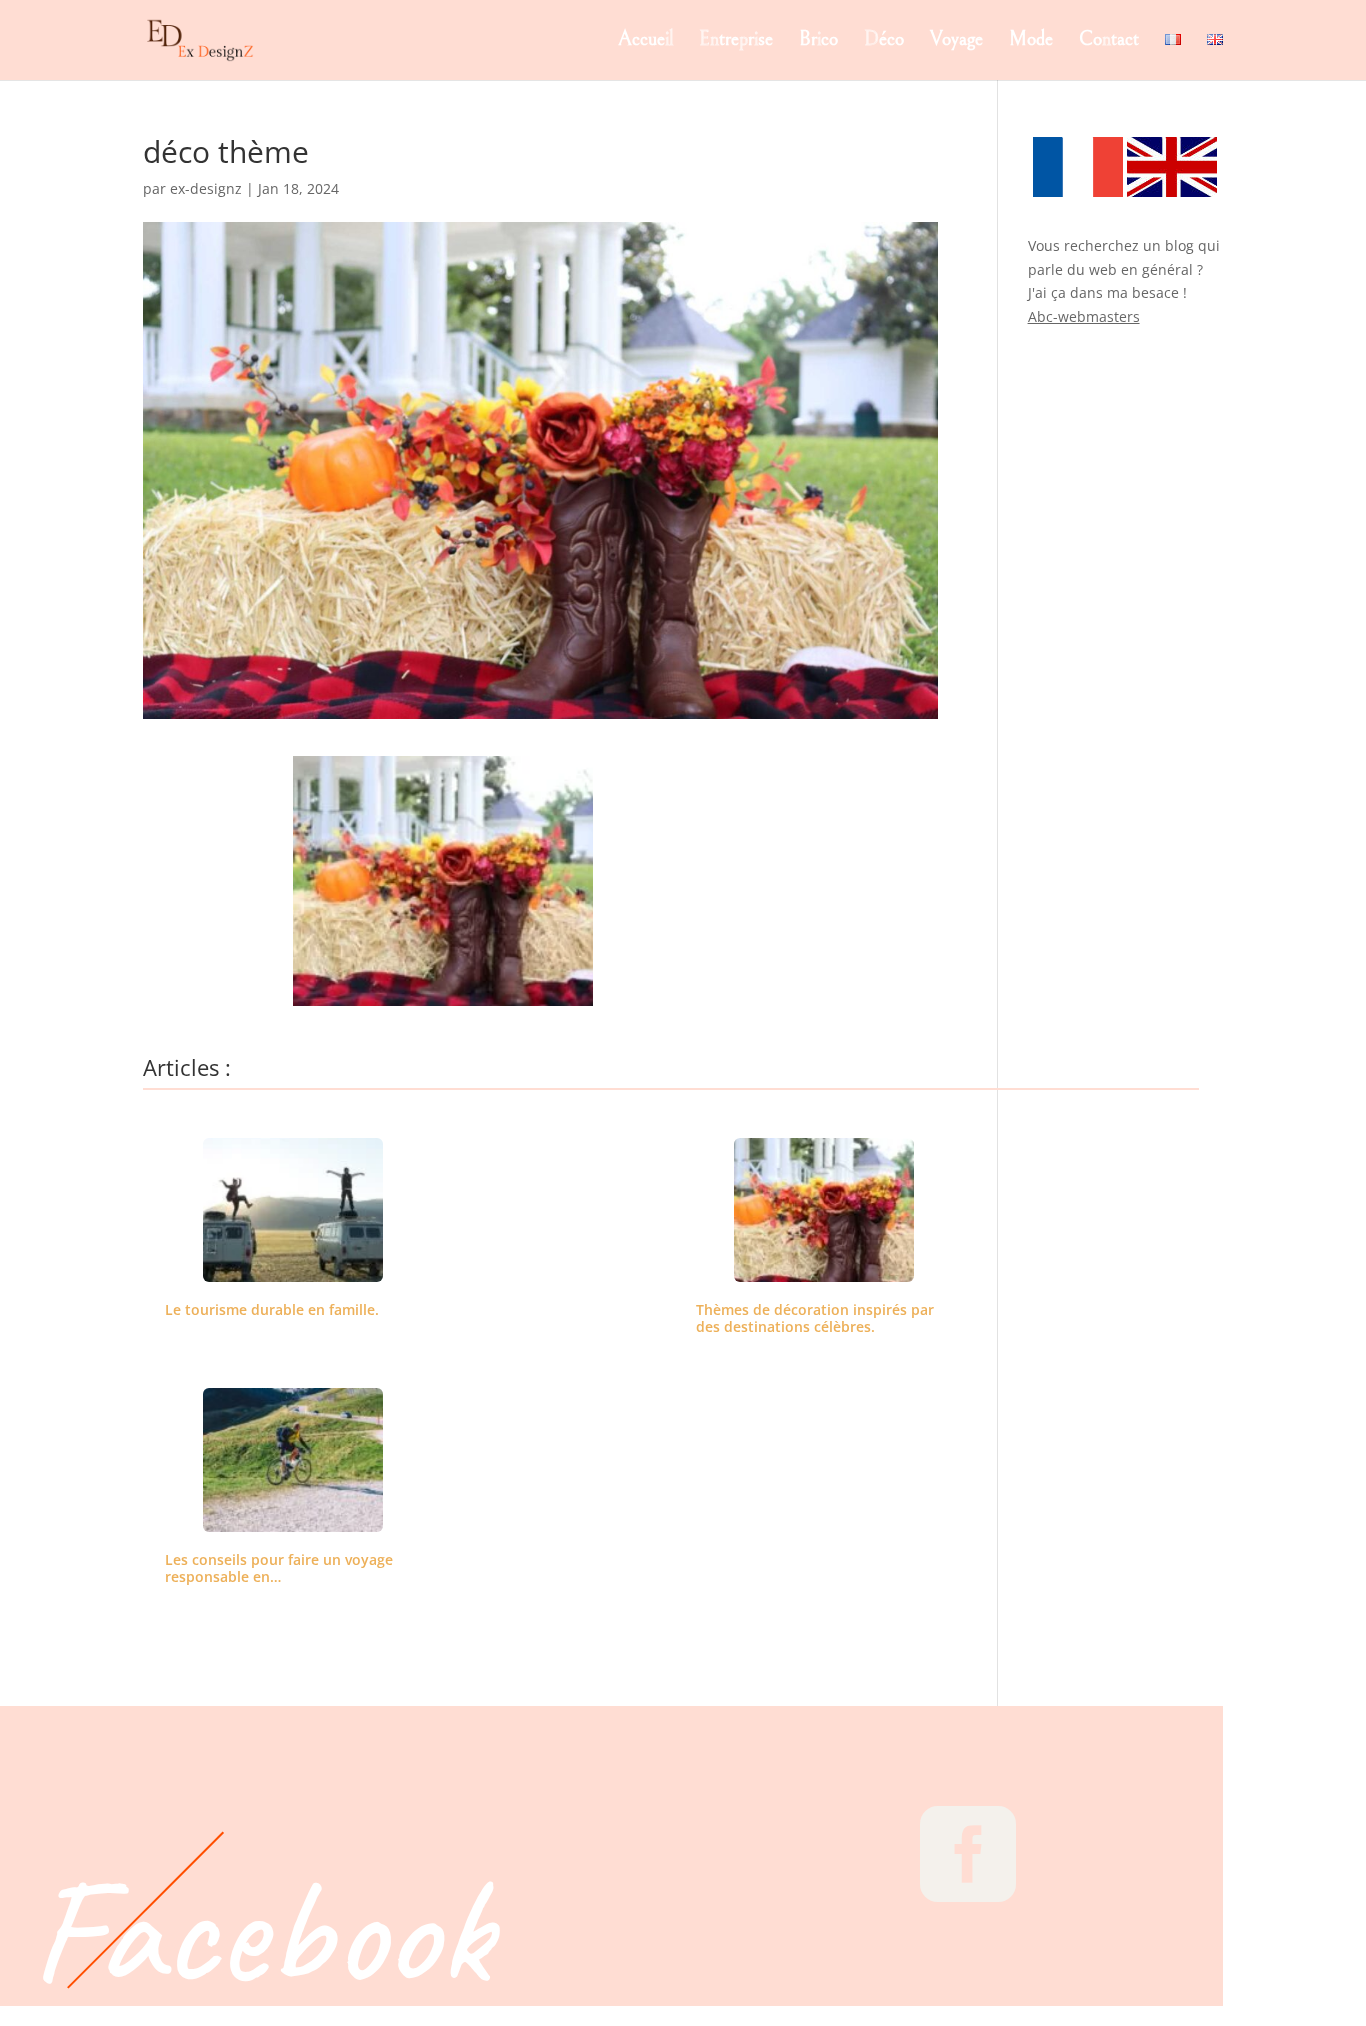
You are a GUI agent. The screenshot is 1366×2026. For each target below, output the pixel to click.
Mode (1031, 42)
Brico (818, 42)
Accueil (645, 42)
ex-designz (206, 188)
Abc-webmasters (1084, 316)
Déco (884, 42)
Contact (1109, 42)
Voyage (956, 42)
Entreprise (736, 42)
